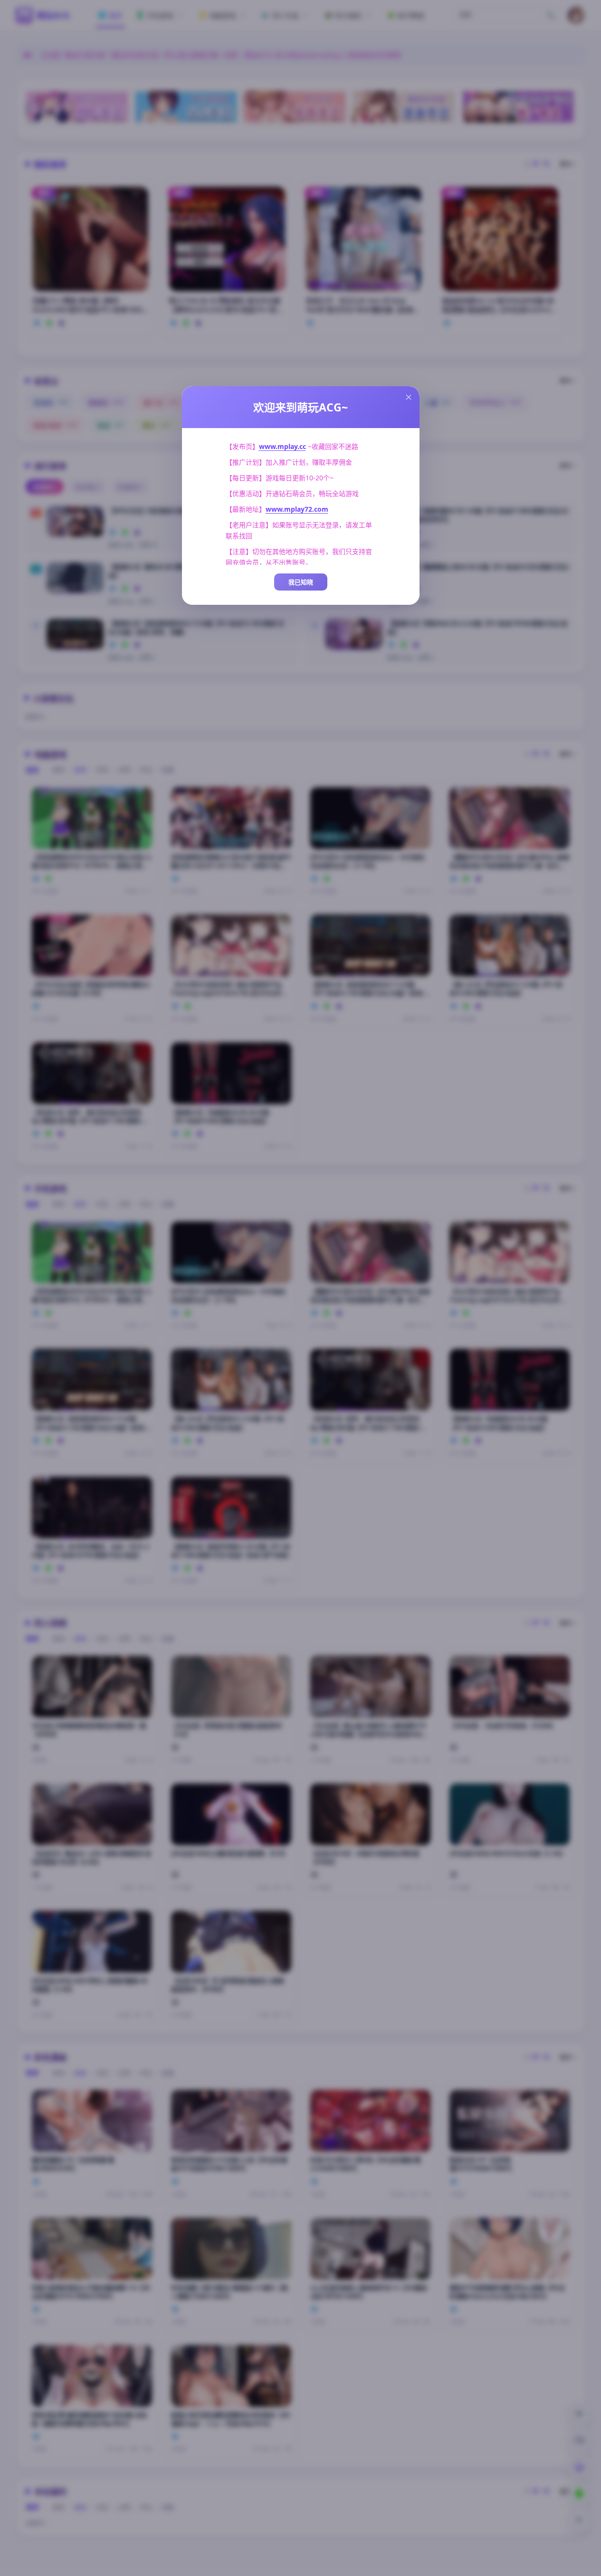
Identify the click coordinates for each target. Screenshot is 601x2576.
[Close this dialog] (409, 397)
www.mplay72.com (297, 509)
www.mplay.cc (282, 446)
